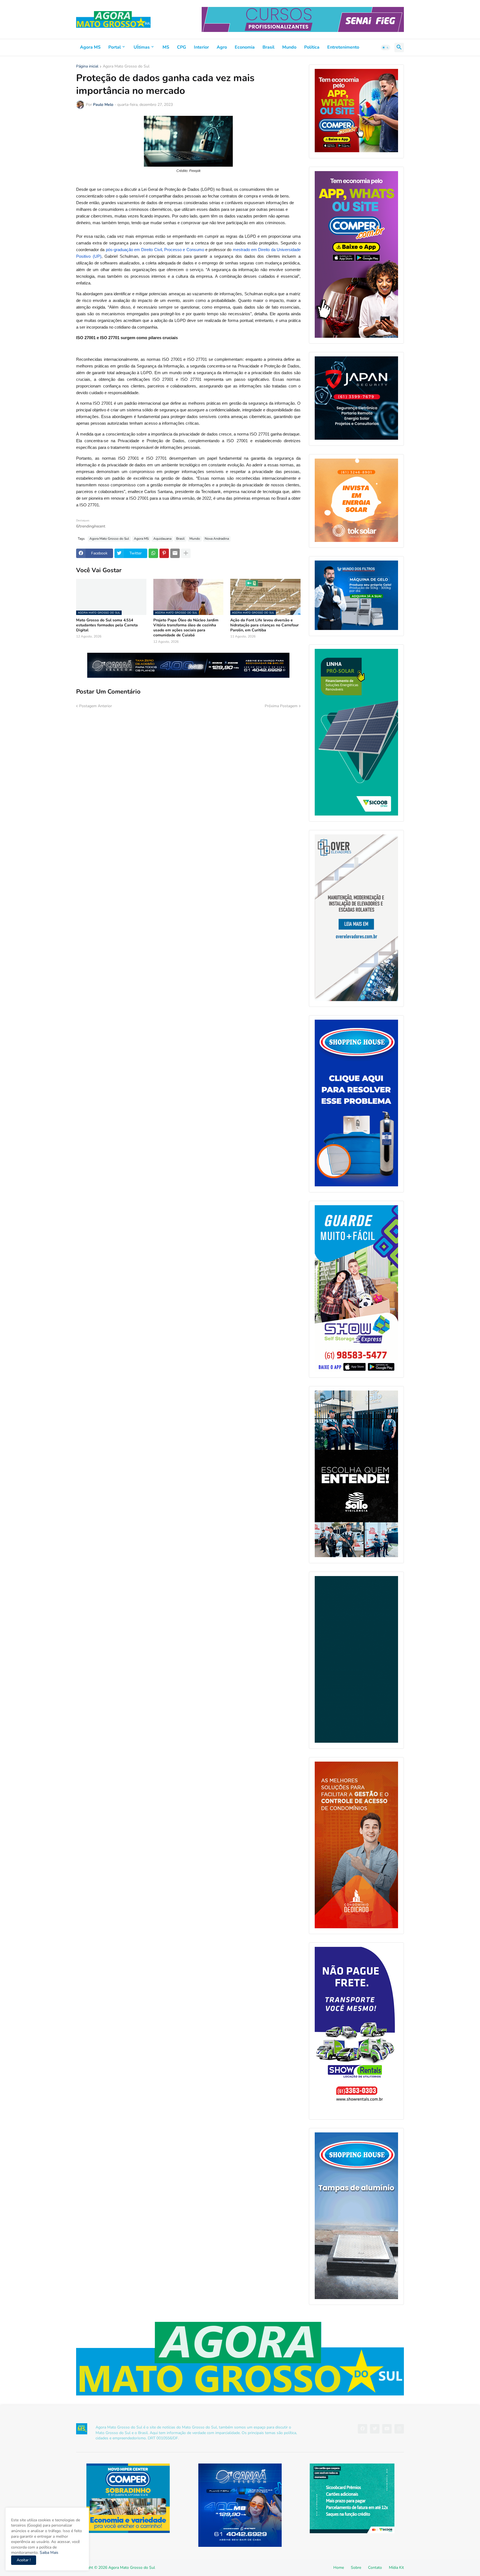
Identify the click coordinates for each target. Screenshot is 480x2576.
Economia (245, 47)
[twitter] (375, 2429)
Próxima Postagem (281, 706)
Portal (115, 47)
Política (312, 47)
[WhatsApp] (153, 553)
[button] (386, 47)
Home (339, 2568)
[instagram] (399, 2429)
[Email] (175, 553)
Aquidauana (162, 539)
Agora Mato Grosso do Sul (126, 67)
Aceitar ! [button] (24, 2560)
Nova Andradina (217, 539)
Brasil (268, 47)
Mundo (289, 47)
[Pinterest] (164, 553)
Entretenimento (343, 47)
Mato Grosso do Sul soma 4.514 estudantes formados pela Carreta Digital (107, 625)
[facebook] (362, 2429)
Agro (222, 47)
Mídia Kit (396, 2568)
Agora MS (90, 47)
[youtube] (387, 2429)
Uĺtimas (142, 47)
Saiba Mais (48, 2553)
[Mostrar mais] (186, 553)
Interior (201, 47)
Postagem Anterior (96, 706)
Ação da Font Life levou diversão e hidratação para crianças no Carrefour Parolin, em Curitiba (264, 625)
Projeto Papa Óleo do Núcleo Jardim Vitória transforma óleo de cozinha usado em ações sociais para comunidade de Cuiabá (186, 628)
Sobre (356, 2568)
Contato (375, 2568)
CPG (182, 47)
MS (166, 47)
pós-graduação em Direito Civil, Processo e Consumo (155, 250)
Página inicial (87, 67)
